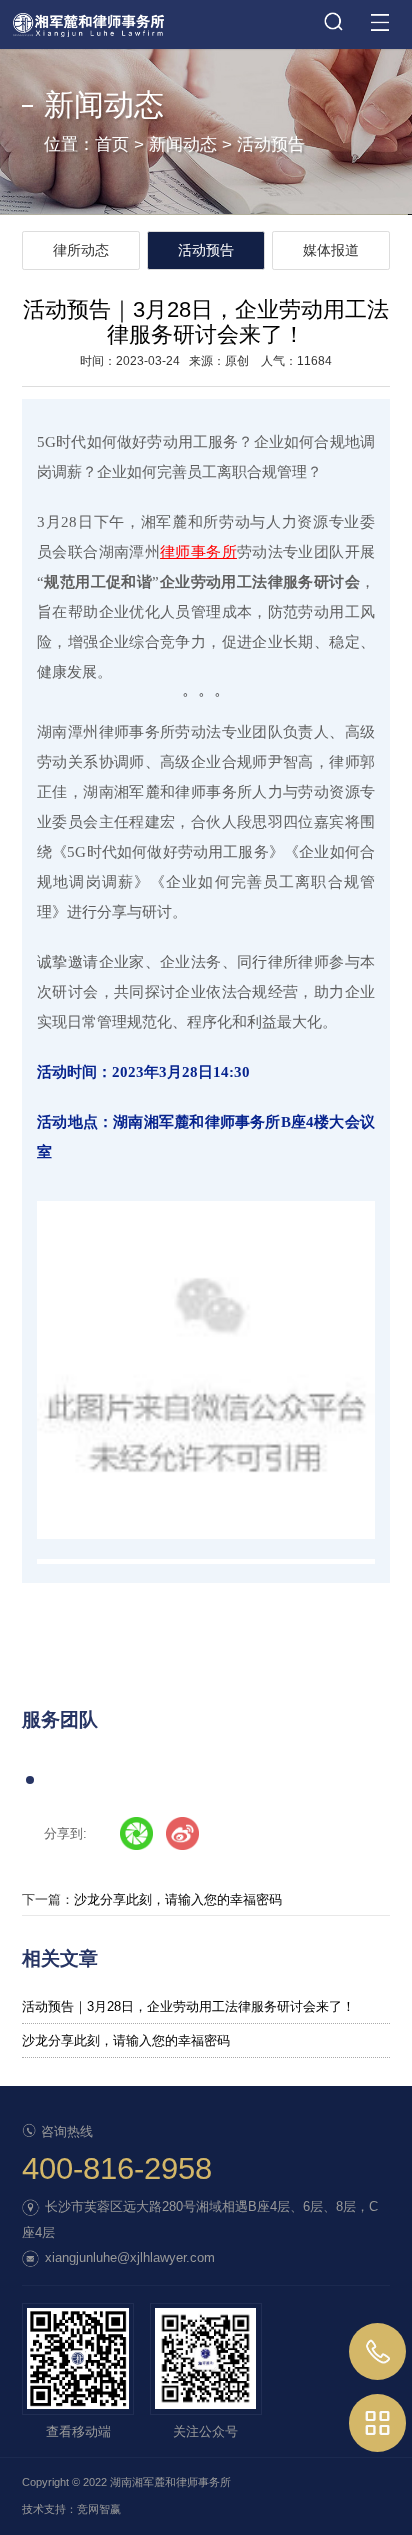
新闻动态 (183, 144)
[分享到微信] (136, 1833)
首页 (112, 144)
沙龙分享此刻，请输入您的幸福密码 (178, 1899)
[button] (30, 1780)
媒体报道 (331, 250)
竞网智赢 (99, 2509)
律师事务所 (198, 552)
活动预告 (271, 144)
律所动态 (81, 250)
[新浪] (182, 1833)
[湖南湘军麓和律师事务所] (206, 18)
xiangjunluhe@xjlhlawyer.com (130, 2257)
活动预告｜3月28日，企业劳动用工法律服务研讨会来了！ (188, 2006)
